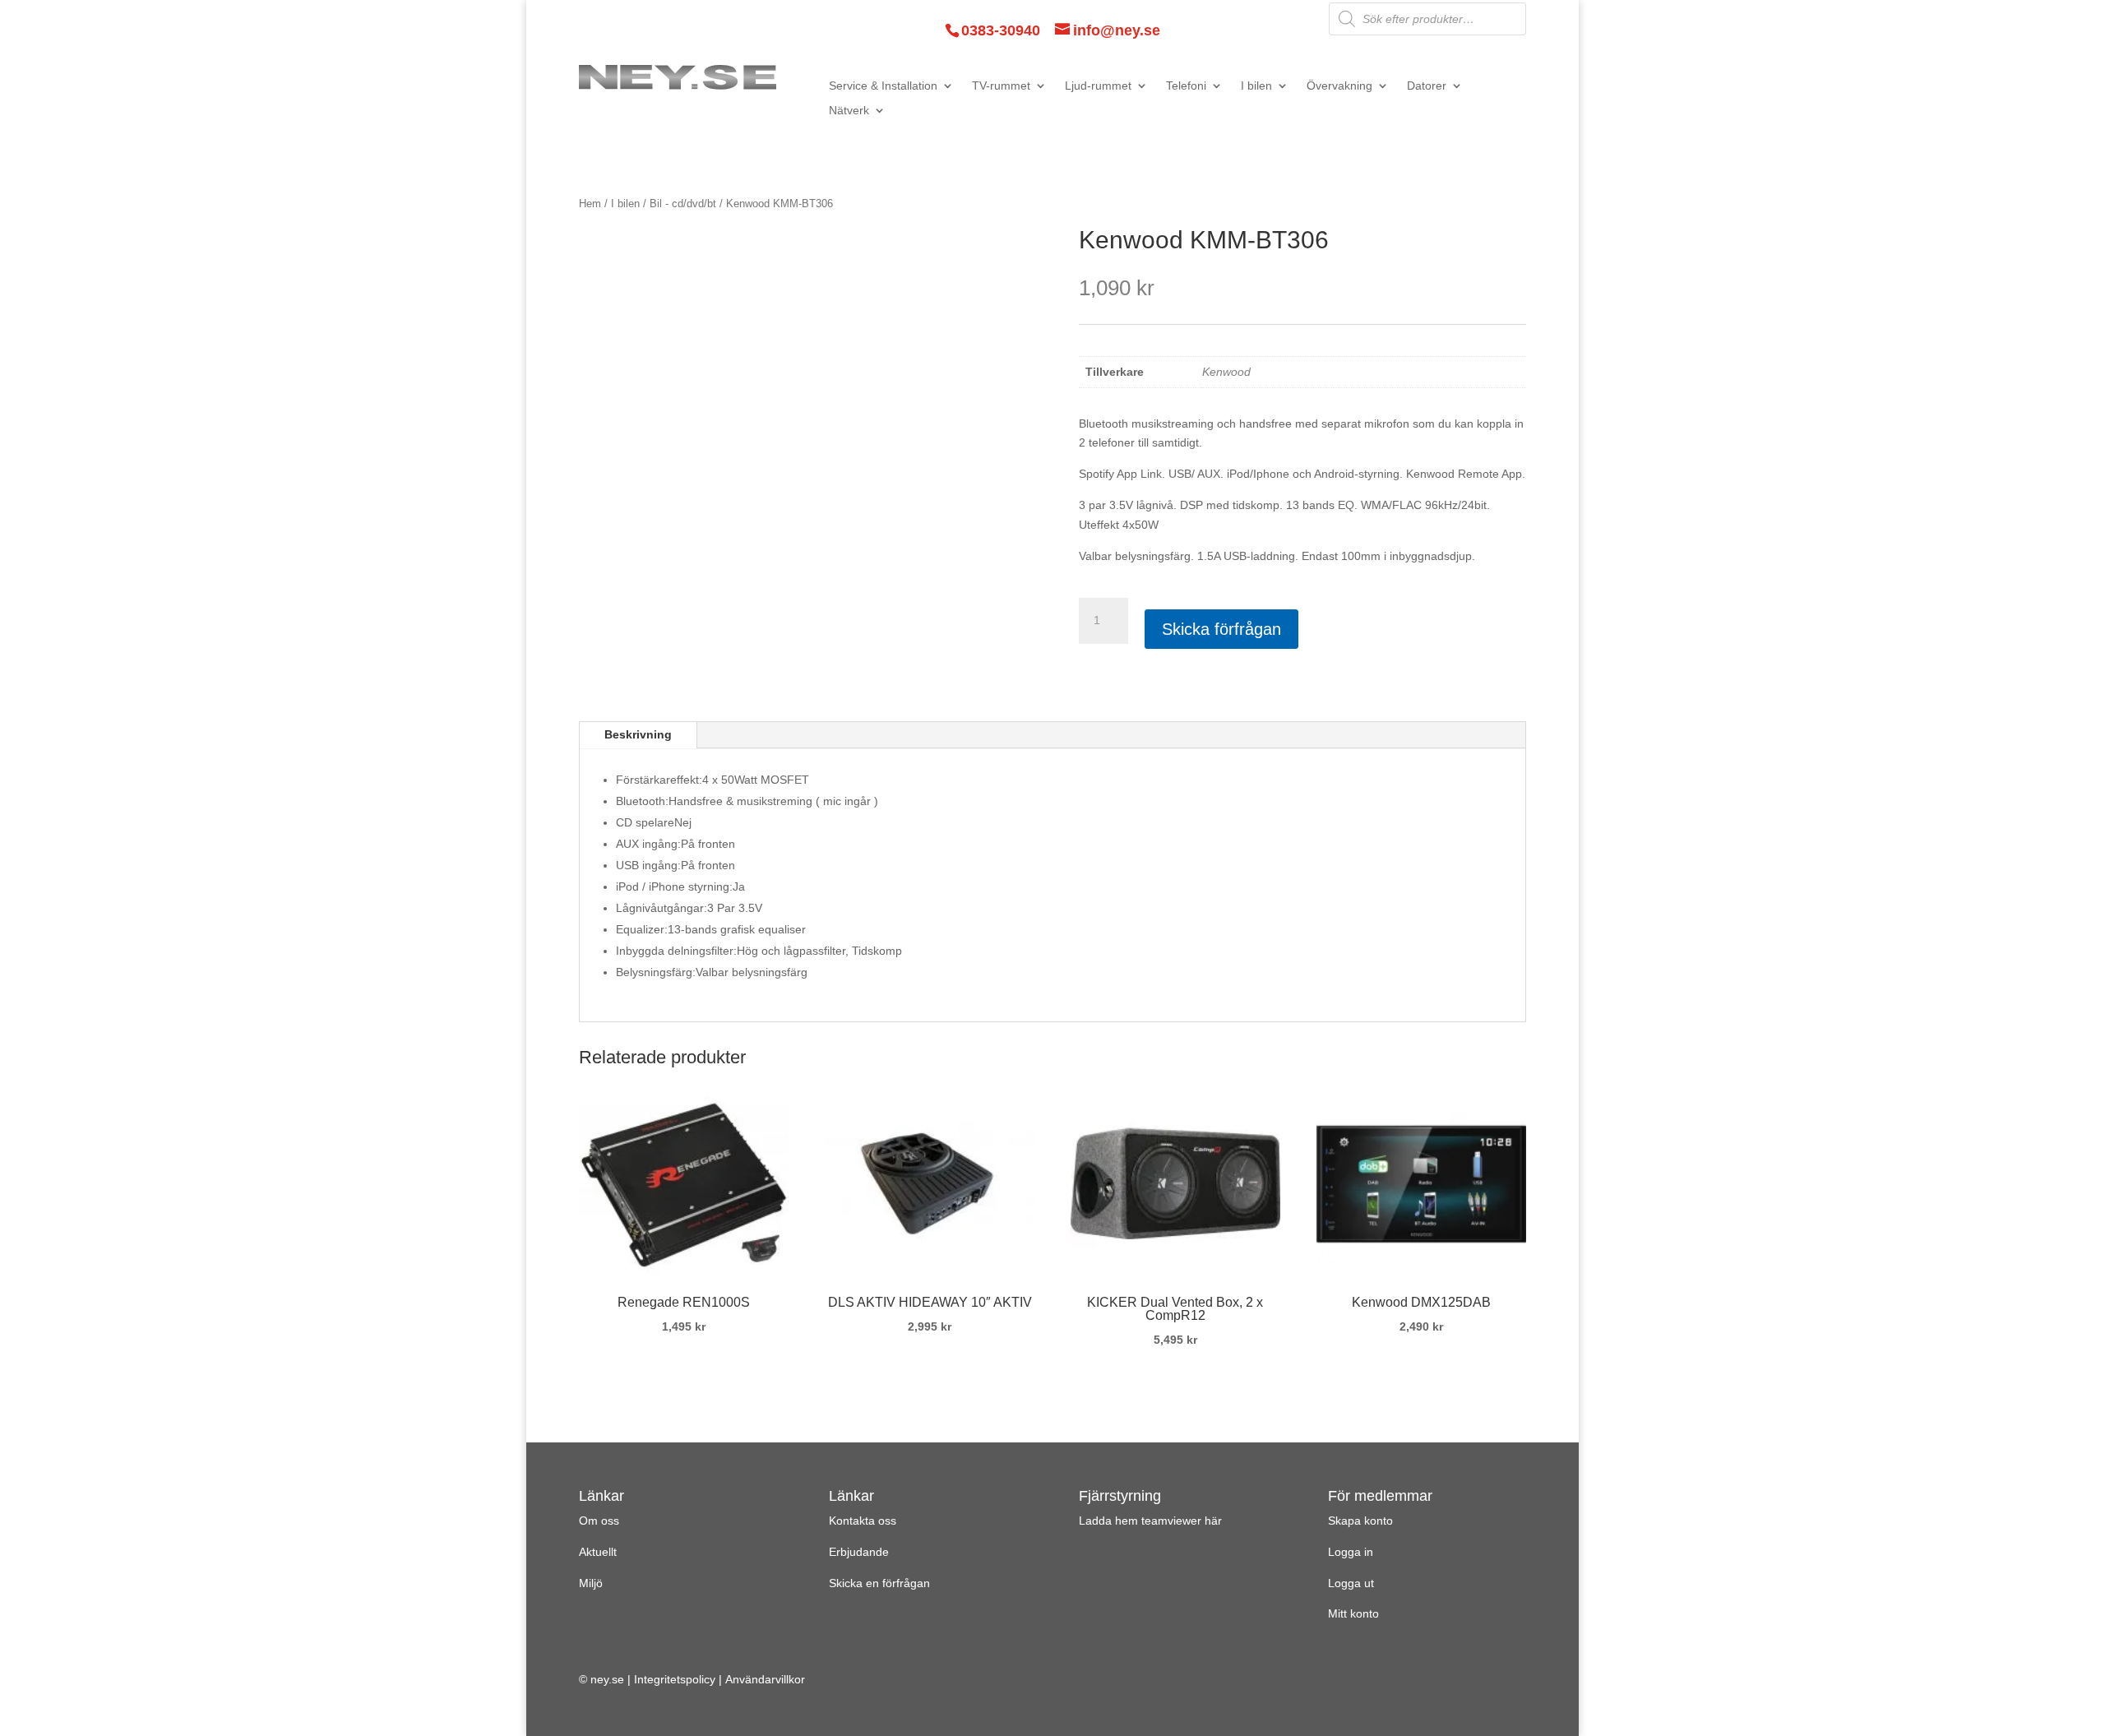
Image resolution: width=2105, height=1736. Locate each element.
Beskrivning (638, 734)
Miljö (591, 1583)
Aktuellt (598, 1552)
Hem (590, 204)
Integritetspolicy (675, 1679)
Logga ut (1351, 1583)
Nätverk (849, 111)
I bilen (1256, 86)
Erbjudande (859, 1552)
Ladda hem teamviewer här (1150, 1521)
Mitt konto (1353, 1613)
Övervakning (1339, 86)
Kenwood (1226, 372)
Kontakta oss (863, 1521)
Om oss (599, 1521)
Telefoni (1186, 86)
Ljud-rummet (1098, 86)
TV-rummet (1001, 86)
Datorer (1427, 86)
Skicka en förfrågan (879, 1583)
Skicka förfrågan (1221, 629)
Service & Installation (883, 86)
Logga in (1351, 1552)
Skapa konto (1360, 1521)
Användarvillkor (765, 1679)
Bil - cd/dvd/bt (683, 204)
